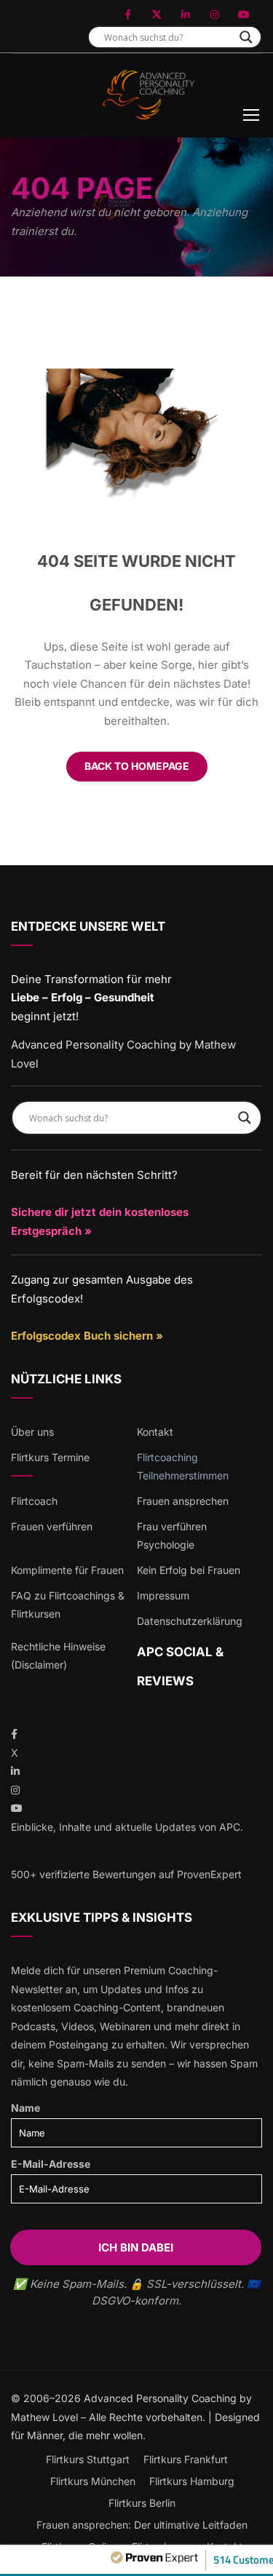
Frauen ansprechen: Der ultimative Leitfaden (142, 2525)
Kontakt (155, 1432)
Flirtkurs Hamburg (192, 2481)
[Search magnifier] (246, 37)
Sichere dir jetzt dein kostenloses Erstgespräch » (100, 1221)
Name (25, 2108)
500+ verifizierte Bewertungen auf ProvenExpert (126, 1874)
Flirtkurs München (93, 2481)
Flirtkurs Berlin (142, 2503)
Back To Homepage (137, 766)
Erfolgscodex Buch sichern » (87, 1336)
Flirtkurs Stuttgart (88, 2459)
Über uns (32, 1432)
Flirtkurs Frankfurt (186, 2459)
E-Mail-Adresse (51, 2164)
